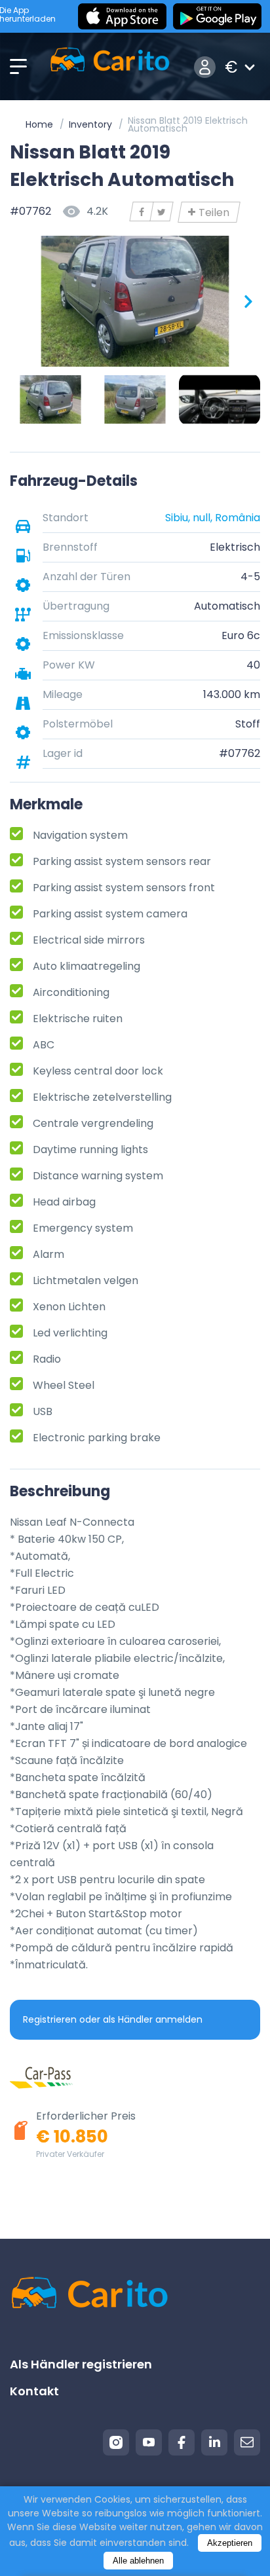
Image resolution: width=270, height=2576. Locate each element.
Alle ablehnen (138, 2561)
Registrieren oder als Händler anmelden (113, 2019)
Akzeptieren (230, 2543)
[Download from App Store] (122, 16)
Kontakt (34, 2391)
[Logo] (110, 67)
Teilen (214, 212)
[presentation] (23, 301)
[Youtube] (149, 2442)
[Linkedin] (214, 2442)
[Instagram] (116, 2442)
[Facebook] (182, 2442)
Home (39, 124)
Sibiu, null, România (213, 518)
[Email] (247, 2442)
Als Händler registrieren (81, 2364)
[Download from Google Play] (217, 16)
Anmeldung (205, 67)
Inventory (90, 124)
